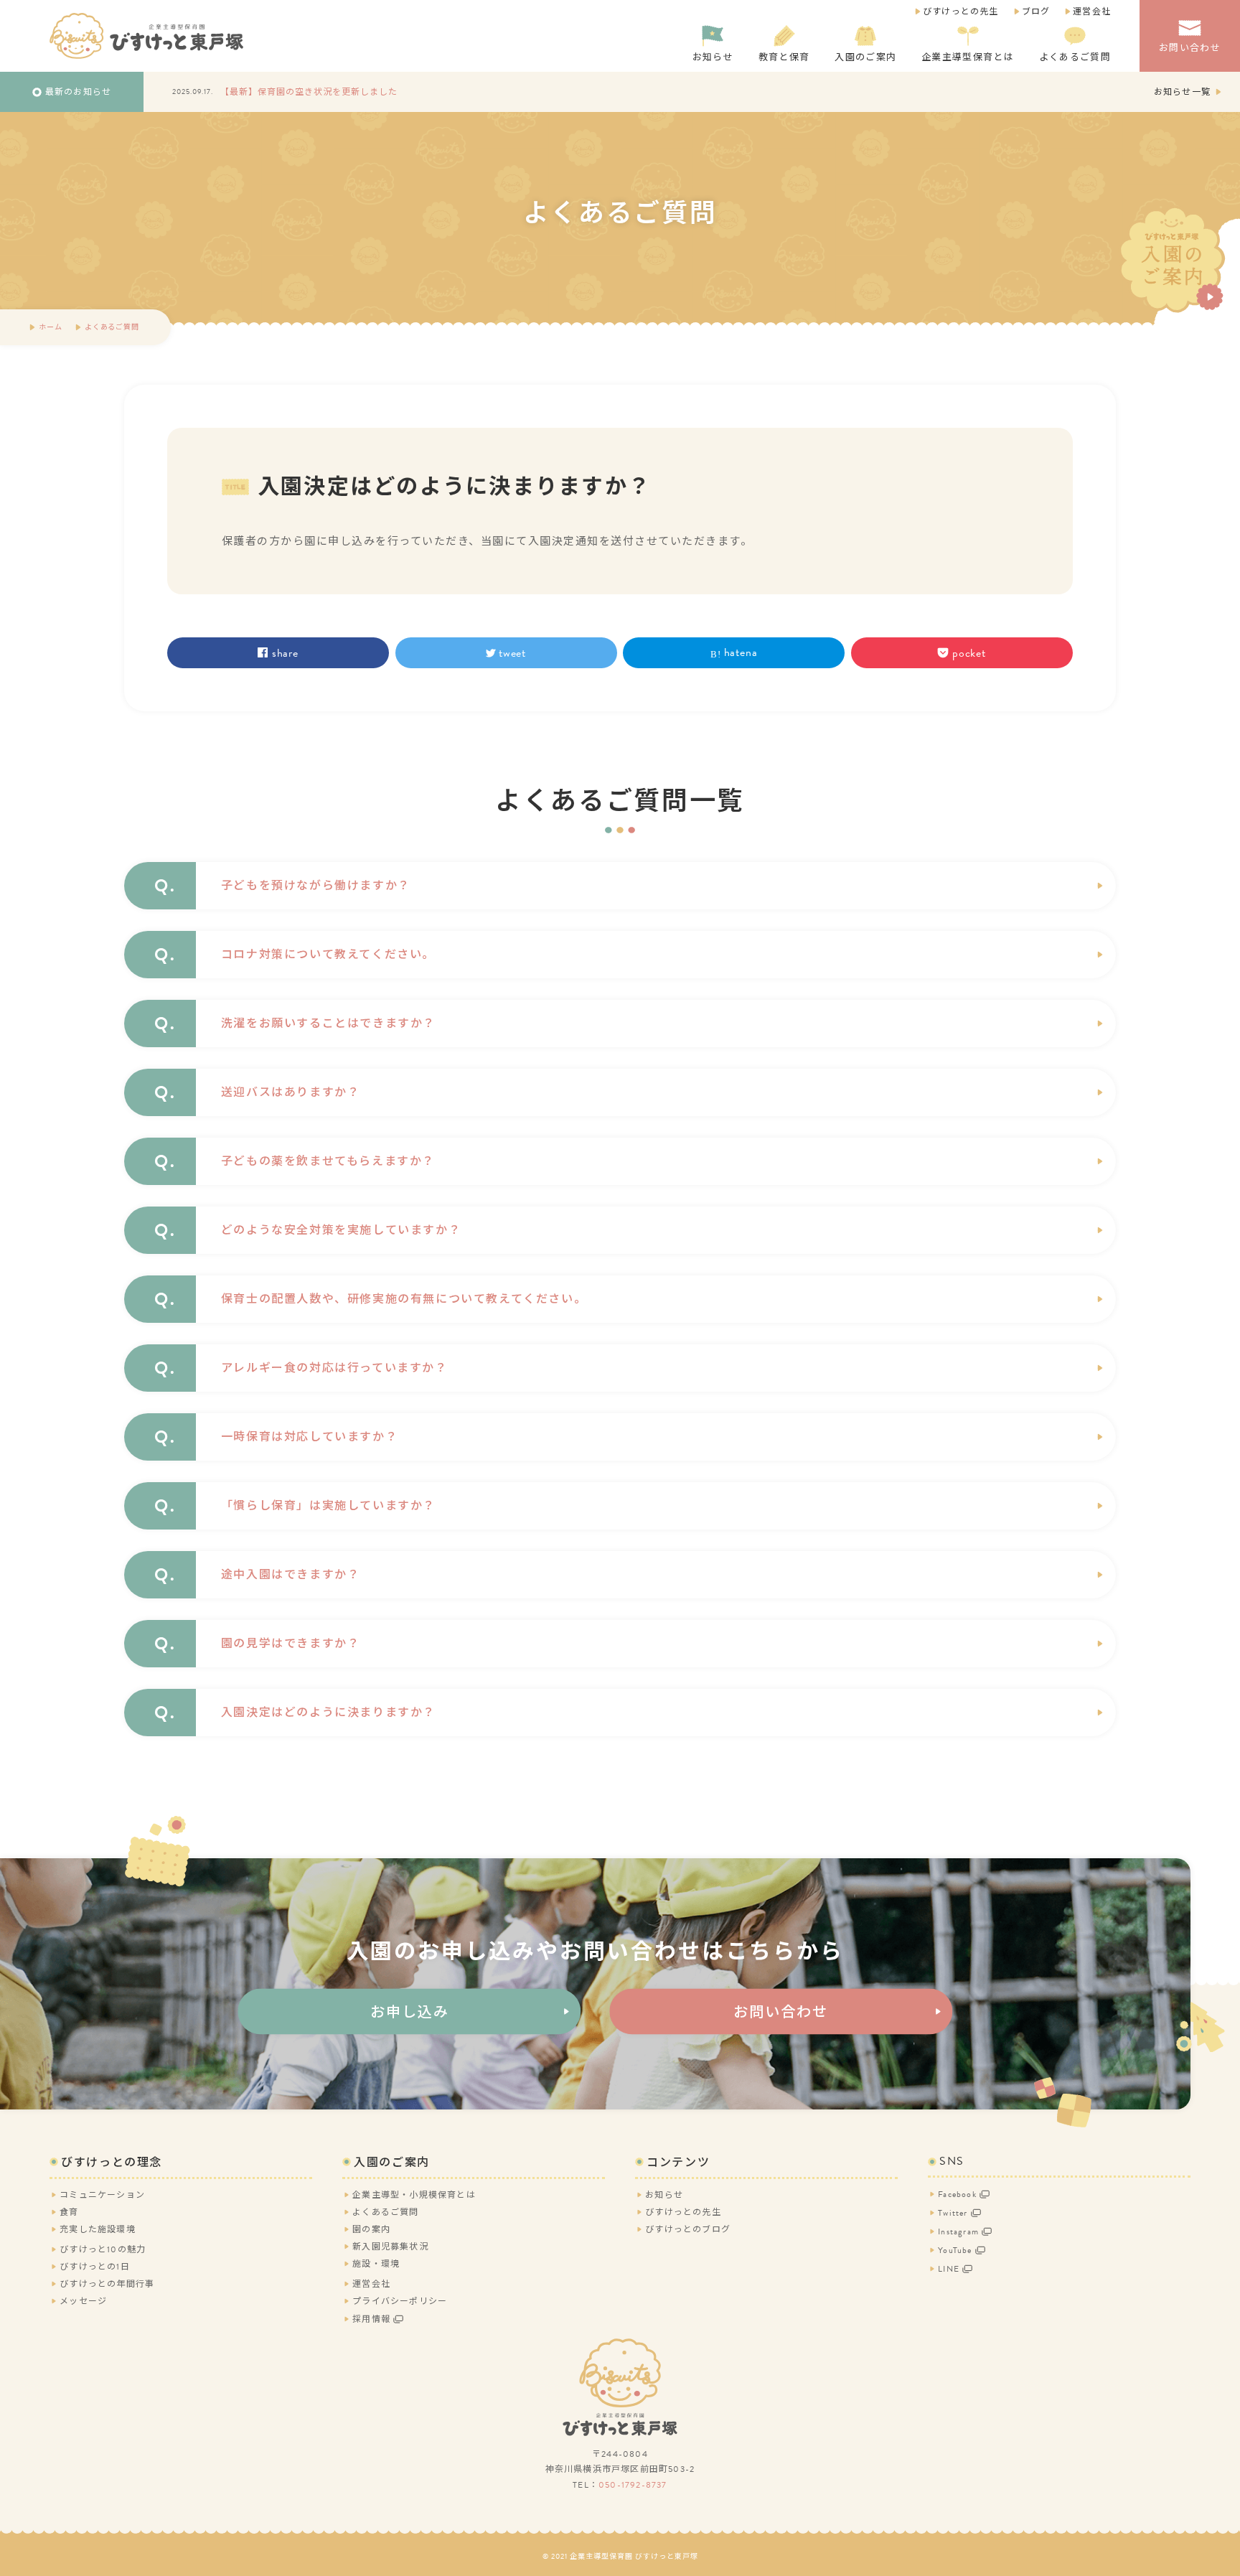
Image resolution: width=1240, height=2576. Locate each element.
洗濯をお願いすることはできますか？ (328, 1024)
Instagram (958, 2231)
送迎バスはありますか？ (291, 1092)
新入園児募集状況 (390, 2247)
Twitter (953, 2213)
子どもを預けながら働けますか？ (316, 886)
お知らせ (713, 57)
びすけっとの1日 (95, 2267)
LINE (949, 2269)
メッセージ (83, 2301)
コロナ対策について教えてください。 (328, 955)
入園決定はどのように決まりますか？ (328, 1713)
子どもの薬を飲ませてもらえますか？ (328, 1161)
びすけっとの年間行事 (107, 2284)
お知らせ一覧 (1182, 92)
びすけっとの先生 (961, 11)
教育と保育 (784, 57)
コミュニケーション (102, 2195)
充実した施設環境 (98, 2229)
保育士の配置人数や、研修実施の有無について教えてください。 (404, 1299)
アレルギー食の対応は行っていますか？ (334, 1368)
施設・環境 (376, 2264)
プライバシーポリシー (400, 2301)
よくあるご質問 (1075, 57)
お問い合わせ (1190, 48)
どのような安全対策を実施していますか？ (341, 1230)
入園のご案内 (865, 57)
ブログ (1036, 11)
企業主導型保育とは (968, 57)
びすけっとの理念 (112, 2163)
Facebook (957, 2194)
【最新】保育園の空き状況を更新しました (309, 92)
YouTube (955, 2250)
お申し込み (410, 2012)
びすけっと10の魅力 (103, 2249)
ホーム (50, 327)
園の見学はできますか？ (291, 1644)
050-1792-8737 (633, 2485)
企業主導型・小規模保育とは (414, 2195)
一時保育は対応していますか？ (309, 1437)
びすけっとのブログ (688, 2229)
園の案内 (371, 2229)
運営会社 (1092, 11)
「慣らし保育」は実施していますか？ (328, 1506)
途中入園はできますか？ (291, 1575)
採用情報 (371, 2319)
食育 (69, 2212)
